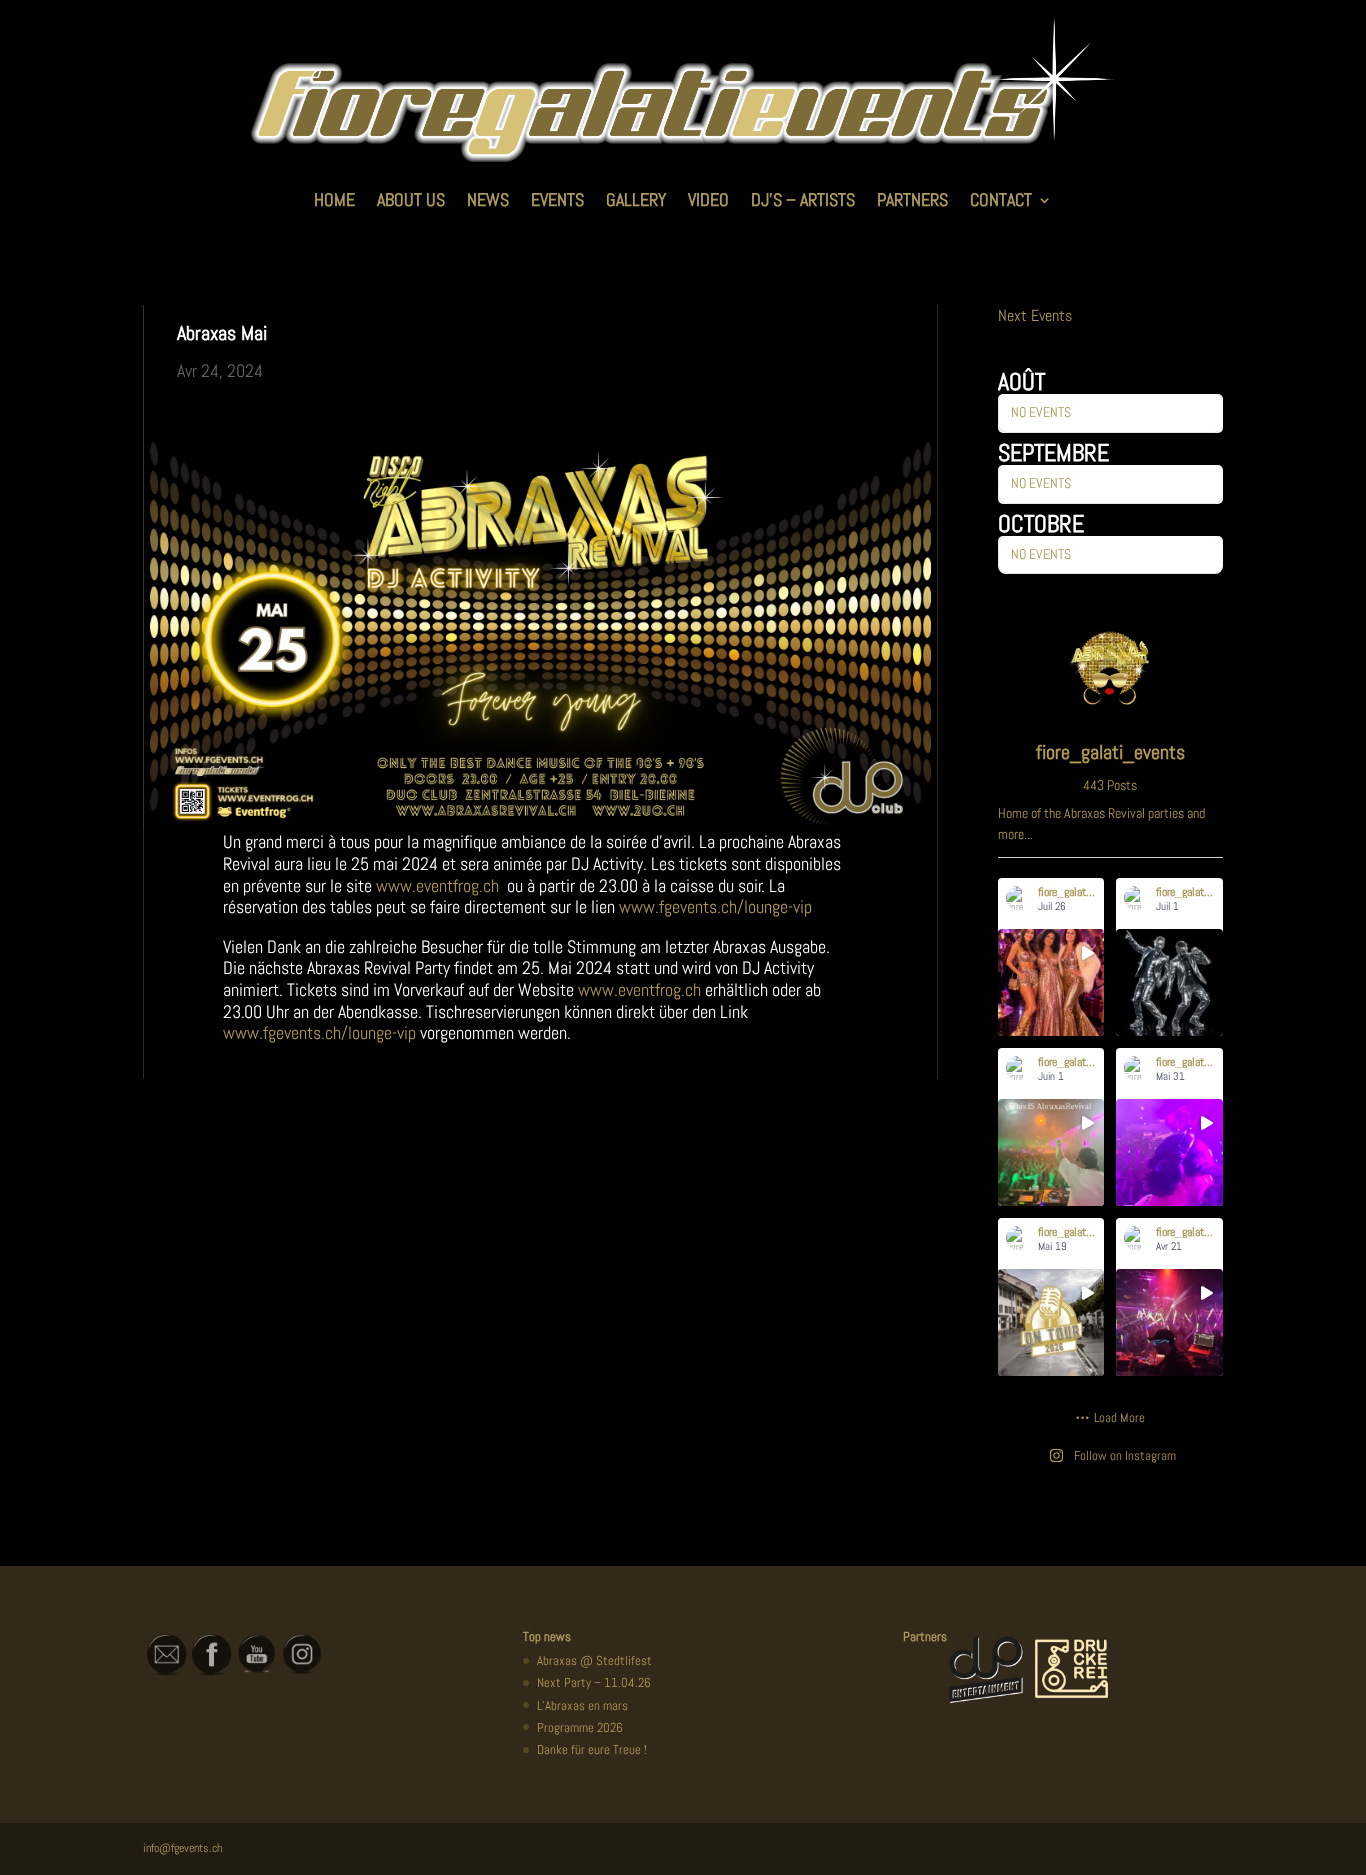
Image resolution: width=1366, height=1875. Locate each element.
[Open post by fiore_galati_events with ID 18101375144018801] (1169, 1152)
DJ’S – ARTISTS (803, 199)
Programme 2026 (580, 1727)
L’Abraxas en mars (582, 1705)
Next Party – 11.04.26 (594, 1682)
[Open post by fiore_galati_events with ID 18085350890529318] (1051, 1152)
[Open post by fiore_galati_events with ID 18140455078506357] (1169, 1322)
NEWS (488, 199)
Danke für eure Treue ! (592, 1749)
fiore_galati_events (1053, 966)
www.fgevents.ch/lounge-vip (715, 906)
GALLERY (636, 199)
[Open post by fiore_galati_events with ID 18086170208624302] (1051, 1322)
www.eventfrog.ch (437, 885)
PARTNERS (912, 199)
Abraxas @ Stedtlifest (594, 1660)
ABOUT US (411, 199)
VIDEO (708, 199)
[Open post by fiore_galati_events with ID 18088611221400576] (1051, 982)
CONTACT (1001, 199)
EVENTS (557, 199)
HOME (334, 199)
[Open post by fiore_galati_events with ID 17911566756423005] (1169, 982)
